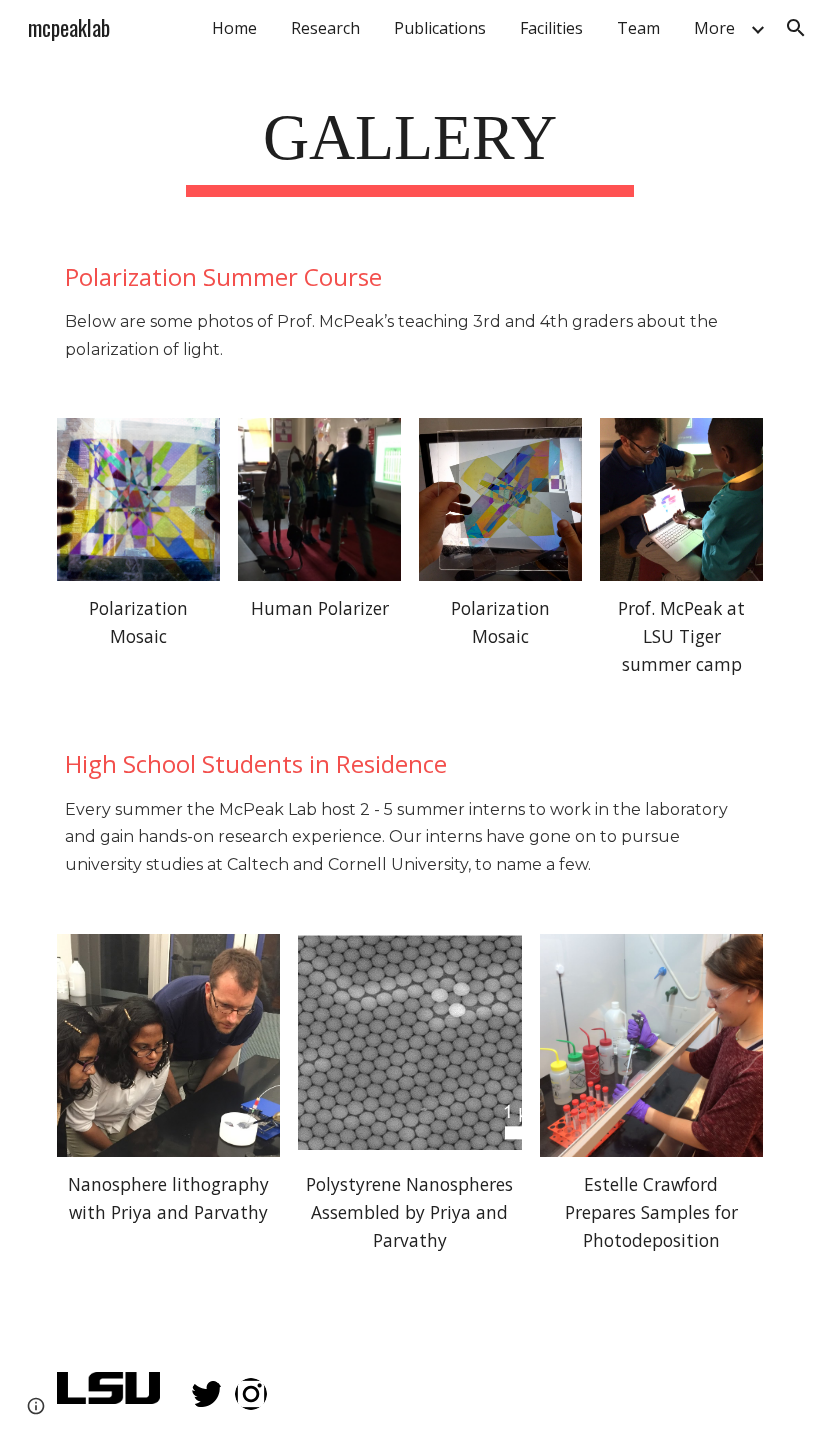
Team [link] (638, 28)
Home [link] (234, 28)
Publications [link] (440, 28)
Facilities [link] (551, 28)
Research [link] (325, 28)
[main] (410, 144)
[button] (796, 28)
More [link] (714, 28)
